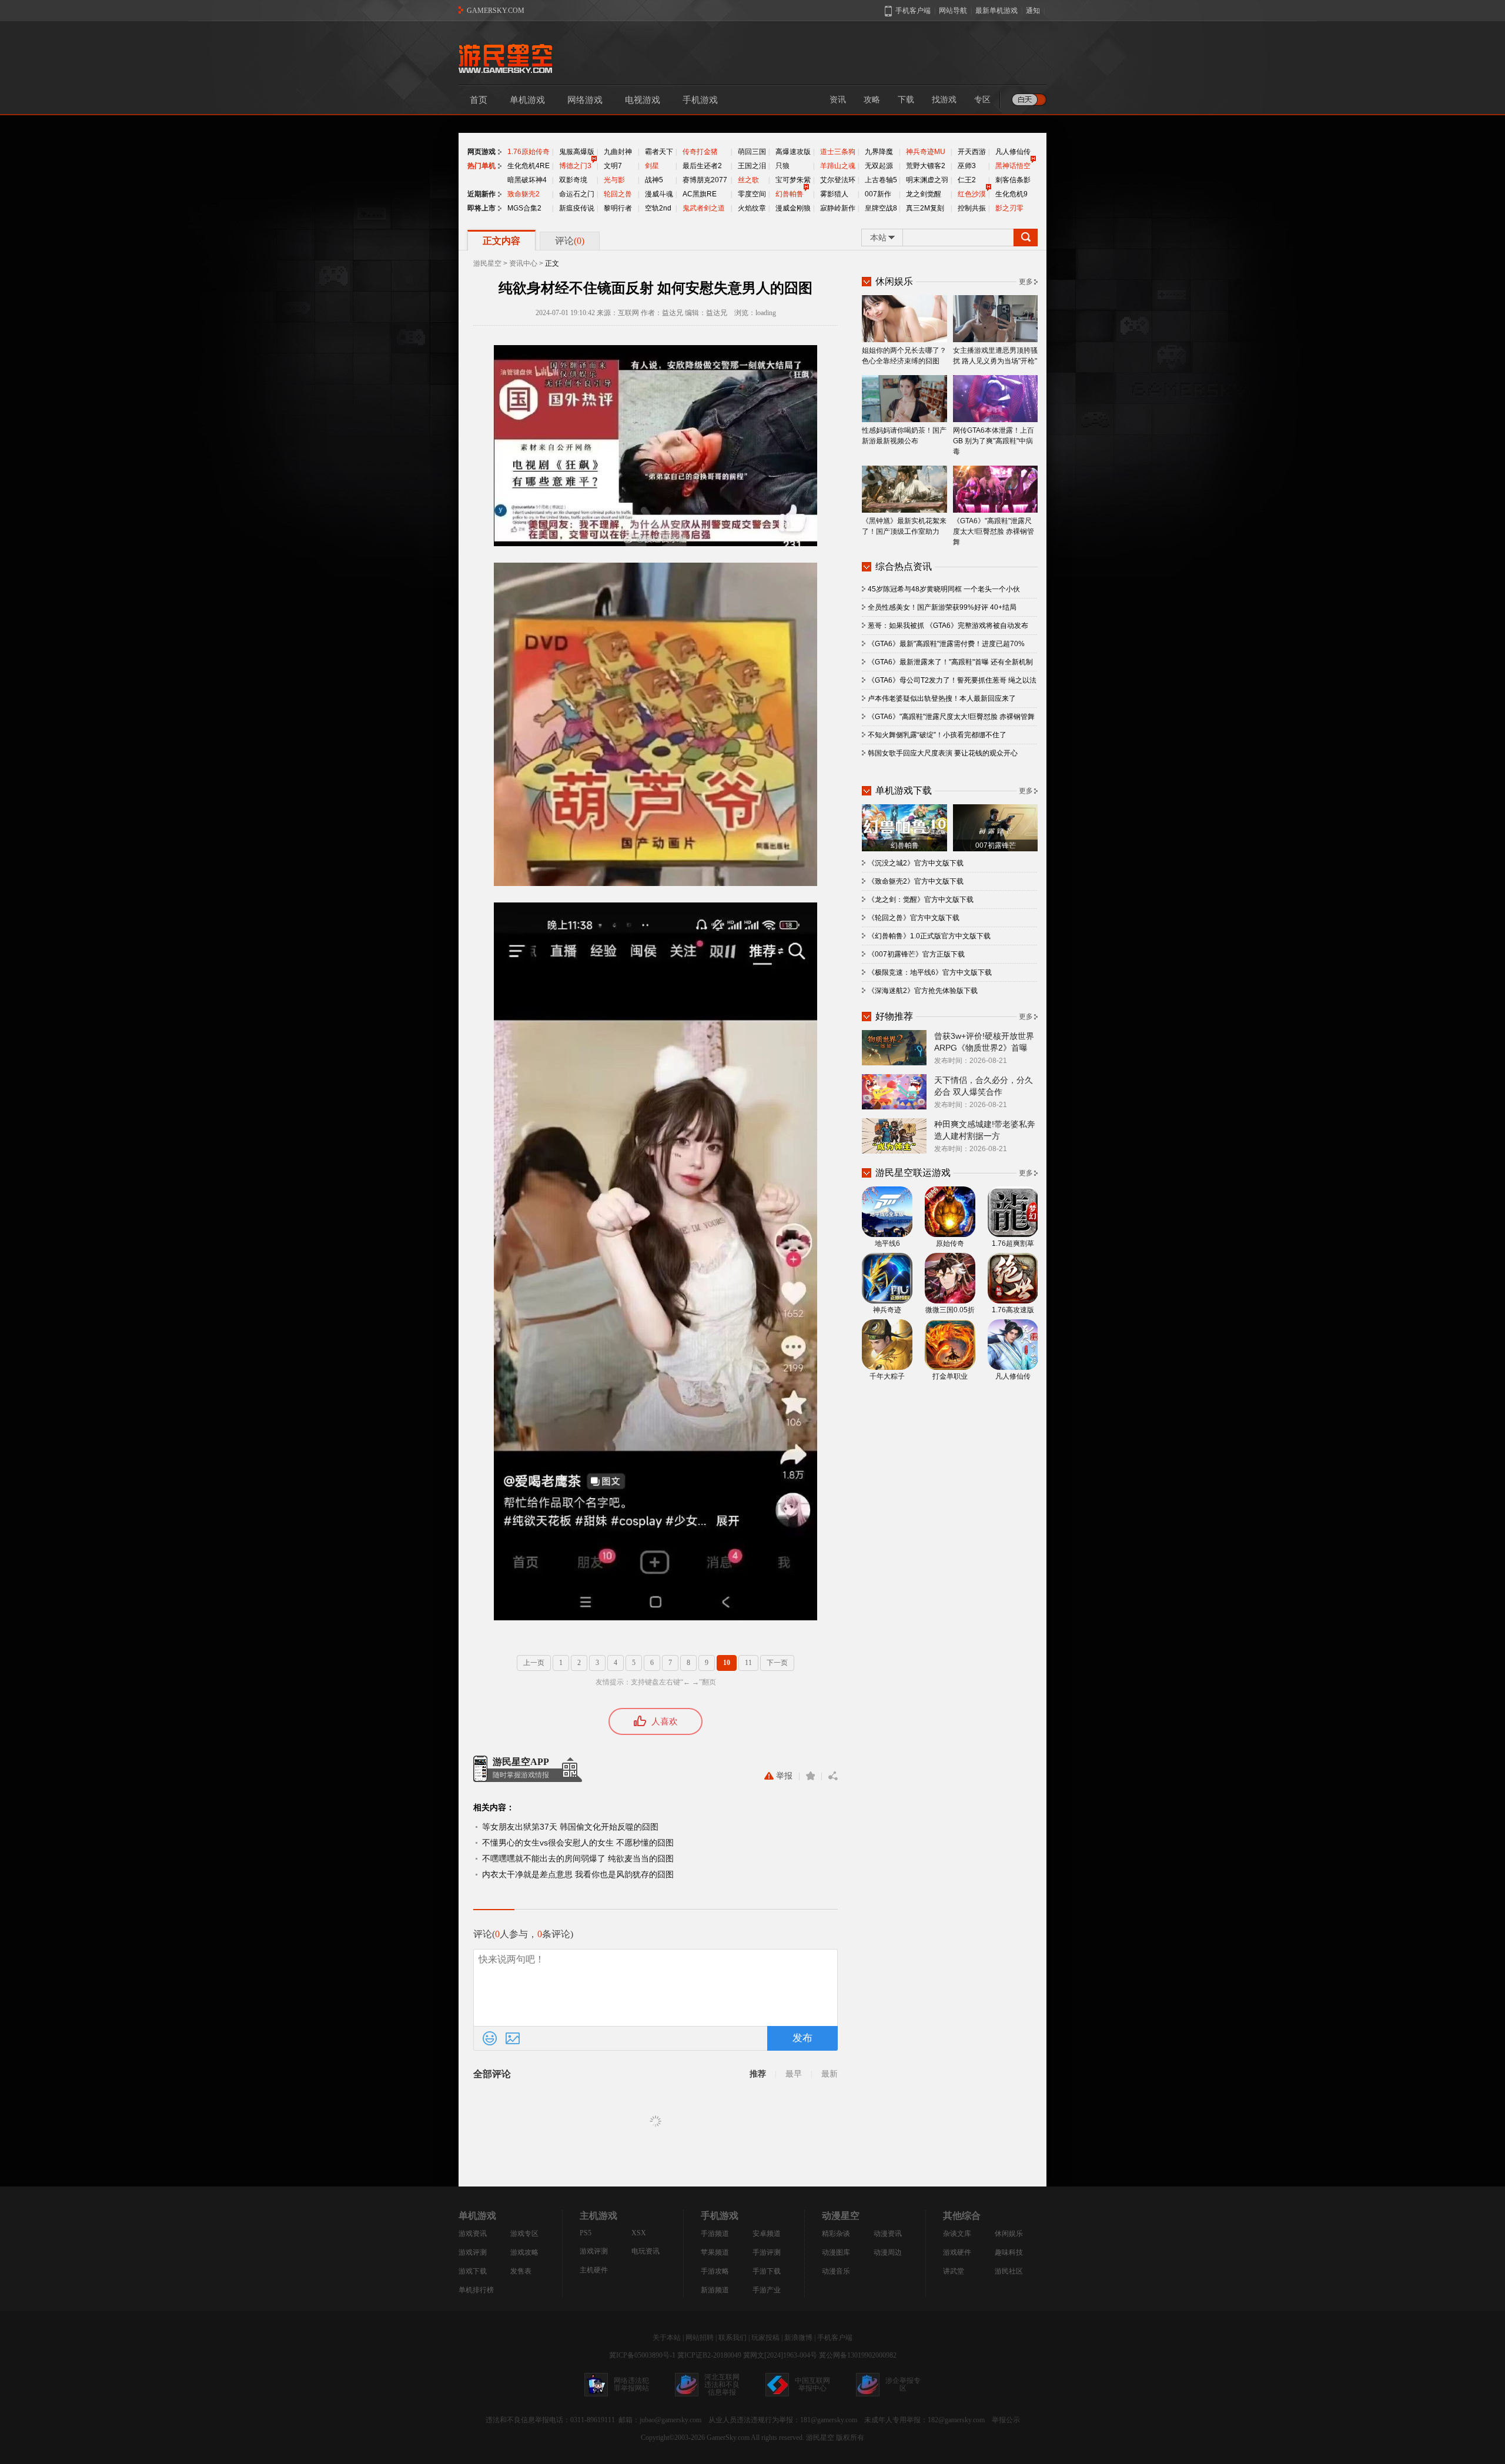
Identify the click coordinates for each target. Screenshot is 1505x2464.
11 (748, 1663)
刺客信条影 (1013, 180)
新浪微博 (798, 2338)
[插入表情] (490, 2038)
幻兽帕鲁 (790, 194)
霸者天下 (659, 152)
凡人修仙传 (1013, 152)
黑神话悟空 (1013, 166)
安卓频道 (767, 2234)
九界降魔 (879, 152)
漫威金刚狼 (793, 208)
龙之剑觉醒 (924, 194)
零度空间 (752, 194)
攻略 (872, 100)
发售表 (521, 2271)
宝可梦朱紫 (793, 180)
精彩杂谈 (836, 2234)
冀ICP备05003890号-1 (642, 2355)
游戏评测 (473, 2252)
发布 (802, 2038)
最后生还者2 (702, 166)
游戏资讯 (473, 2234)
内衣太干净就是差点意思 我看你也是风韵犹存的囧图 (578, 1874)
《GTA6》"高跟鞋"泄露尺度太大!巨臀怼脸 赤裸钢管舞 (994, 531)
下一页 (777, 1663)
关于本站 (667, 2338)
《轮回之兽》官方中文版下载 (914, 918)
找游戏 (944, 100)
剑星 (652, 166)
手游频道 (715, 2234)
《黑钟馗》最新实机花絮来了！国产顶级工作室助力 (904, 526)
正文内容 (501, 241)
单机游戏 (527, 100)
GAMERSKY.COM (496, 11)
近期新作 (481, 194)
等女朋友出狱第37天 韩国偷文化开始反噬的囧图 (570, 1827)
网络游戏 (585, 100)
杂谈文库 (957, 2234)
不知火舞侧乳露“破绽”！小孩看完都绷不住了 (937, 735)
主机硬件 (594, 2270)
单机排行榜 (476, 2290)
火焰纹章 (752, 208)
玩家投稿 (765, 2338)
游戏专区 (524, 2234)
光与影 (614, 180)
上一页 (534, 1663)
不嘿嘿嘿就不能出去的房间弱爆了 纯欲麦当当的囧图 (578, 1858)
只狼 (782, 166)
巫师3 (967, 166)
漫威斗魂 (659, 194)
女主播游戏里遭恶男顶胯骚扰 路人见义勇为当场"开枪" (995, 356)
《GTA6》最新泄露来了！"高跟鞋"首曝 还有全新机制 (950, 662)
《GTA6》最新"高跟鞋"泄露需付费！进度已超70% (946, 644)
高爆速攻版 (793, 152)
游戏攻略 (524, 2252)
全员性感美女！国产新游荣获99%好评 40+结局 (942, 607)
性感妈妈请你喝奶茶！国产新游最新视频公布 (904, 436)
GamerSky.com (728, 2438)
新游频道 (715, 2290)
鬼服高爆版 (577, 152)
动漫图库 (836, 2252)
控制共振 (972, 208)
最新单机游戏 (996, 11)
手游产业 (767, 2290)
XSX (639, 2233)
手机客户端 (835, 2338)
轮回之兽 (618, 194)
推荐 (758, 2074)
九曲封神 (618, 152)
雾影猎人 (834, 194)
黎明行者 (618, 208)
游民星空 (487, 263)
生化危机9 (1011, 194)
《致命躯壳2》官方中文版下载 (916, 881)
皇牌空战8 (881, 208)
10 (727, 1663)
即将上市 (481, 208)
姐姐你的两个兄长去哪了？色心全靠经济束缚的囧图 (904, 356)
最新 (830, 2074)
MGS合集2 (524, 208)
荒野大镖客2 (926, 166)
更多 (1026, 282)
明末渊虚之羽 (927, 180)
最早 (794, 2074)
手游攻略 (715, 2271)
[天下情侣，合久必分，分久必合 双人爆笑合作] (894, 1091)
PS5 (586, 2233)
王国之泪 (752, 166)
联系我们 (733, 2338)
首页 (479, 100)
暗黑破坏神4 (527, 180)
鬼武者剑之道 (704, 208)
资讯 (838, 100)
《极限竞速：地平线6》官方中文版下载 (930, 972)
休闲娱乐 (1009, 2234)
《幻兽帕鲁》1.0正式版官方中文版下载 (929, 936)
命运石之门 (577, 194)
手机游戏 (700, 100)
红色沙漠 (972, 194)
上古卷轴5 (881, 180)
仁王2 (967, 180)
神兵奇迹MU (926, 152)
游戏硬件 (957, 2252)
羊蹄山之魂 (838, 166)
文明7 (613, 166)
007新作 (878, 194)
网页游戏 (481, 152)
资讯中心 (523, 263)
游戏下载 (473, 2271)
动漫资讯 (888, 2234)
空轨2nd (658, 208)
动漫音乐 (836, 2271)
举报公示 (1006, 2420)
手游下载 (767, 2271)
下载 (906, 100)
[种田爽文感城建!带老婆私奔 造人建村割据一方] (894, 1135)
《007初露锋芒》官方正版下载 (916, 954)
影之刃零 (1009, 208)
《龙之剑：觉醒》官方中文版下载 (921, 900)
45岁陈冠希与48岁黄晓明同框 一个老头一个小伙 (944, 589)
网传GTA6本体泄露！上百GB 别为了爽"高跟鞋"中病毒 (994, 441)
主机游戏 (598, 2216)
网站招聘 (700, 2338)
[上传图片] (513, 2038)
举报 (784, 1776)
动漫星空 (841, 2216)
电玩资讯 (646, 2251)
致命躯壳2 (524, 194)
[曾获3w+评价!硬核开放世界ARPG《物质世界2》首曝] (894, 1047)
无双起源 (879, 166)
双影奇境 (573, 180)
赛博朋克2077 (705, 180)
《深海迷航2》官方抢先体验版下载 (923, 991)
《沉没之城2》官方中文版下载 (916, 863)
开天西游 (972, 152)
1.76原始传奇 (529, 152)
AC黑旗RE (700, 194)
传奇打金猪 (700, 152)
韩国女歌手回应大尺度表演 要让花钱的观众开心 (943, 753)
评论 (570, 241)
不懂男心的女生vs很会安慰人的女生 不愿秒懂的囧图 (578, 1843)
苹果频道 (715, 2252)
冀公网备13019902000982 (858, 2355)
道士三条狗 (838, 152)
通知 (1033, 11)
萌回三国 (752, 152)
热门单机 (481, 166)
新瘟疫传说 (577, 208)
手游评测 (767, 2252)
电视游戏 (643, 100)
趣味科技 (1009, 2252)
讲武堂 (954, 2271)
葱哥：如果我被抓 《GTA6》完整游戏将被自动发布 (948, 626)
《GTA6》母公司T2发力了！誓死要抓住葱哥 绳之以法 (952, 680)
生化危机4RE (529, 166)
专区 (982, 100)
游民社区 (1009, 2271)
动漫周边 (888, 2252)
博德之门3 (575, 166)
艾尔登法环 (838, 180)
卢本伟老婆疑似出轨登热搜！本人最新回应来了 (942, 698)
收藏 (810, 1776)
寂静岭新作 (838, 208)
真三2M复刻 (925, 208)
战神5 (654, 180)
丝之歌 (748, 180)
